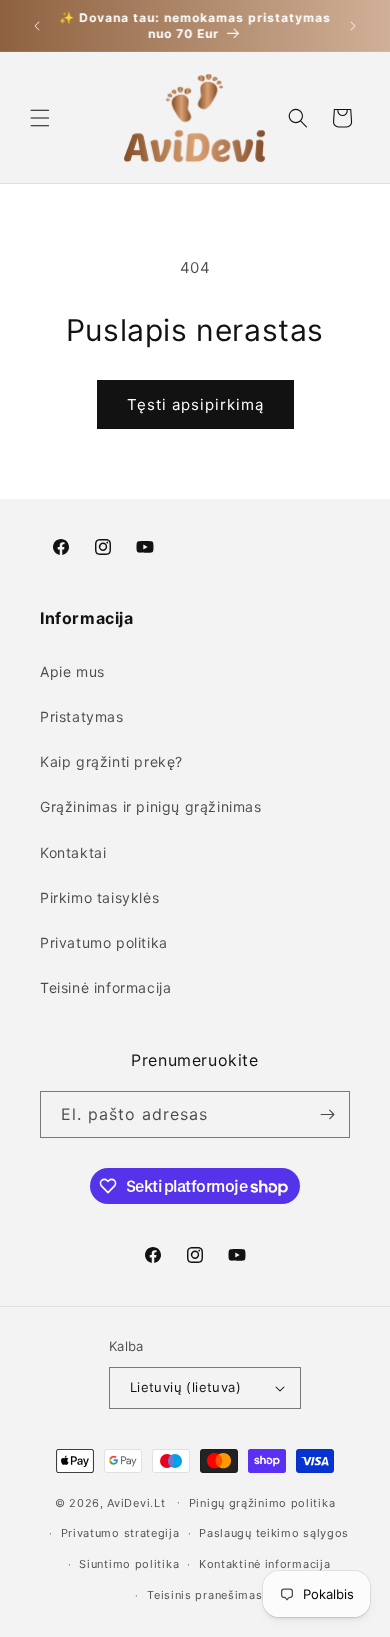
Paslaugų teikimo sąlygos (274, 1533)
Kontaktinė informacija (264, 1564)
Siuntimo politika (129, 1564)
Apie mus (72, 671)
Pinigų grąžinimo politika (262, 1503)
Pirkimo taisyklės (99, 897)
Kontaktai (73, 852)
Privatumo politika (104, 942)
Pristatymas (82, 716)
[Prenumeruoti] (327, 1114)
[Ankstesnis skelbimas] (37, 26)
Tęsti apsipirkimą (195, 404)
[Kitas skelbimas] (353, 26)
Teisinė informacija (105, 987)
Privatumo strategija (120, 1533)
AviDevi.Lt (136, 1502)
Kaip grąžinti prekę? (111, 761)
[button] (40, 118)
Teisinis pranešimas (204, 1595)
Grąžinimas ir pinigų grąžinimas (151, 806)
